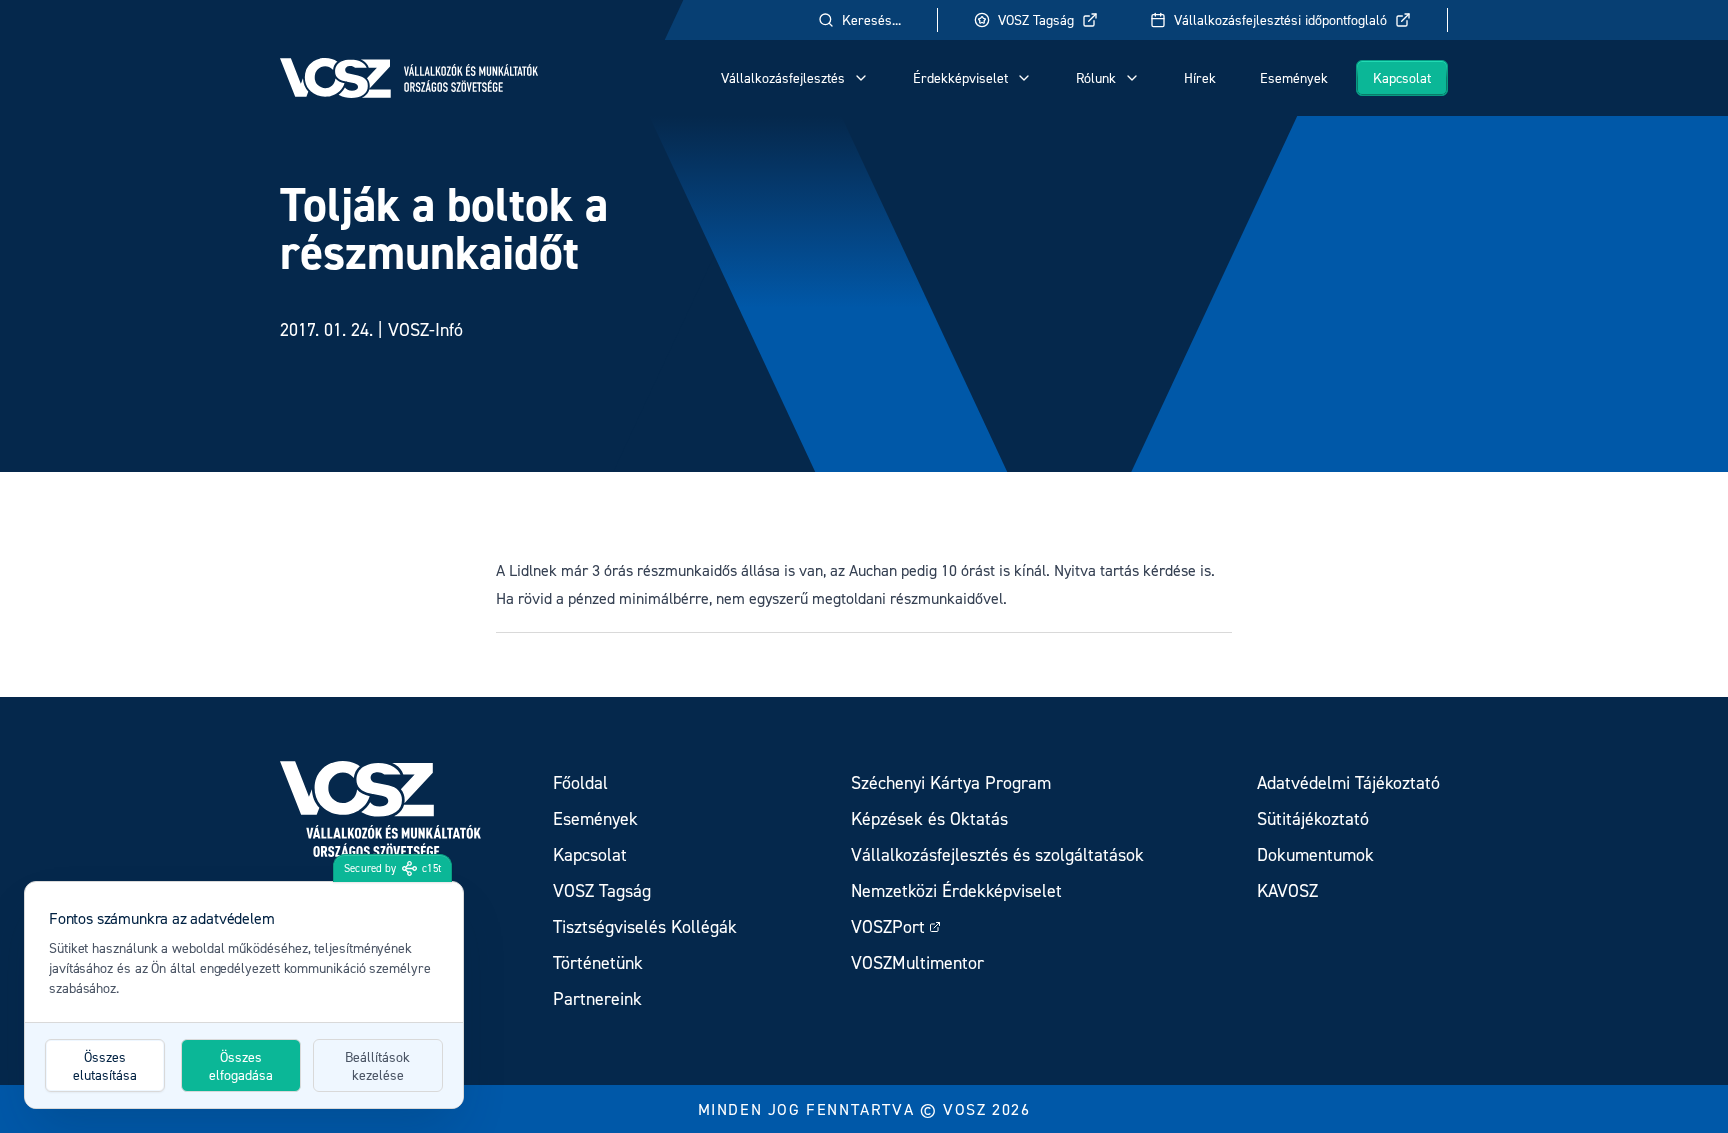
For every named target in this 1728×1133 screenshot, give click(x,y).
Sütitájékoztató (1313, 818)
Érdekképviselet (960, 77)
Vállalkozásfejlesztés (783, 77)
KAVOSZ (1287, 890)
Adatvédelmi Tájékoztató (1348, 782)
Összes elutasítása (105, 1065)
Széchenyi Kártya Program (951, 782)
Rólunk (1096, 77)
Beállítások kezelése (377, 1065)
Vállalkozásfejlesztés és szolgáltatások (997, 854)
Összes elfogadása (241, 1065)
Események (1294, 77)
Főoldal (580, 782)
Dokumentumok (1315, 854)
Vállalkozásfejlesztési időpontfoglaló (1280, 19)
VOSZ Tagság (1036, 19)
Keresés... (871, 19)
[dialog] (244, 995)
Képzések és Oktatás (929, 818)
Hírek (1200, 77)
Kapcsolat (1402, 77)
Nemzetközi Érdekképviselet (956, 890)
